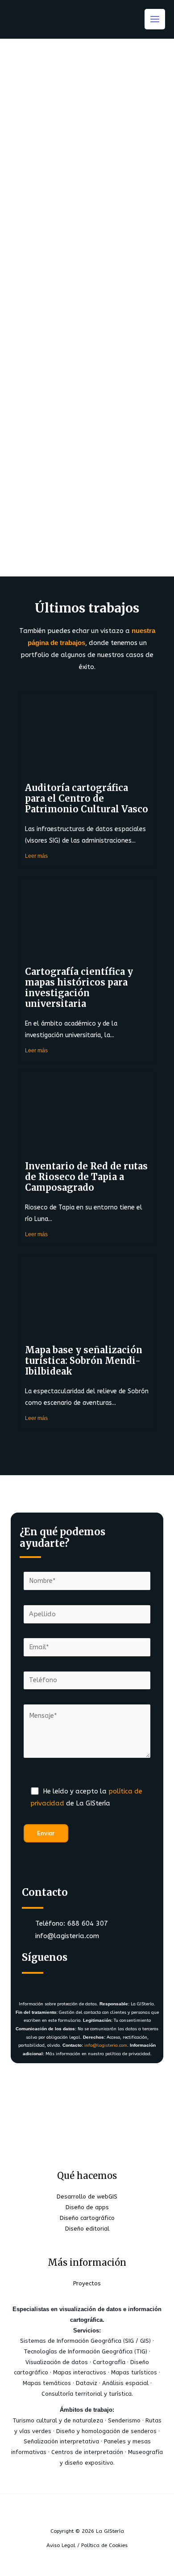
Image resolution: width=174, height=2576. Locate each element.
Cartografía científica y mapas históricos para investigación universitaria (79, 988)
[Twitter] (60, 1981)
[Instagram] (87, 1981)
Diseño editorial (87, 2229)
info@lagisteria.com (106, 2045)
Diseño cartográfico (87, 2218)
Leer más (36, 856)
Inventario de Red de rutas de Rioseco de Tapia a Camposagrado (86, 1177)
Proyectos (87, 2283)
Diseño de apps (87, 2207)
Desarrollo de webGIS (87, 2197)
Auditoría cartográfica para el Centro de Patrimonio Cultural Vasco (87, 798)
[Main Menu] (155, 19)
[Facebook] (34, 1981)
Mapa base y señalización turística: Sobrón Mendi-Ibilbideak (84, 1361)
